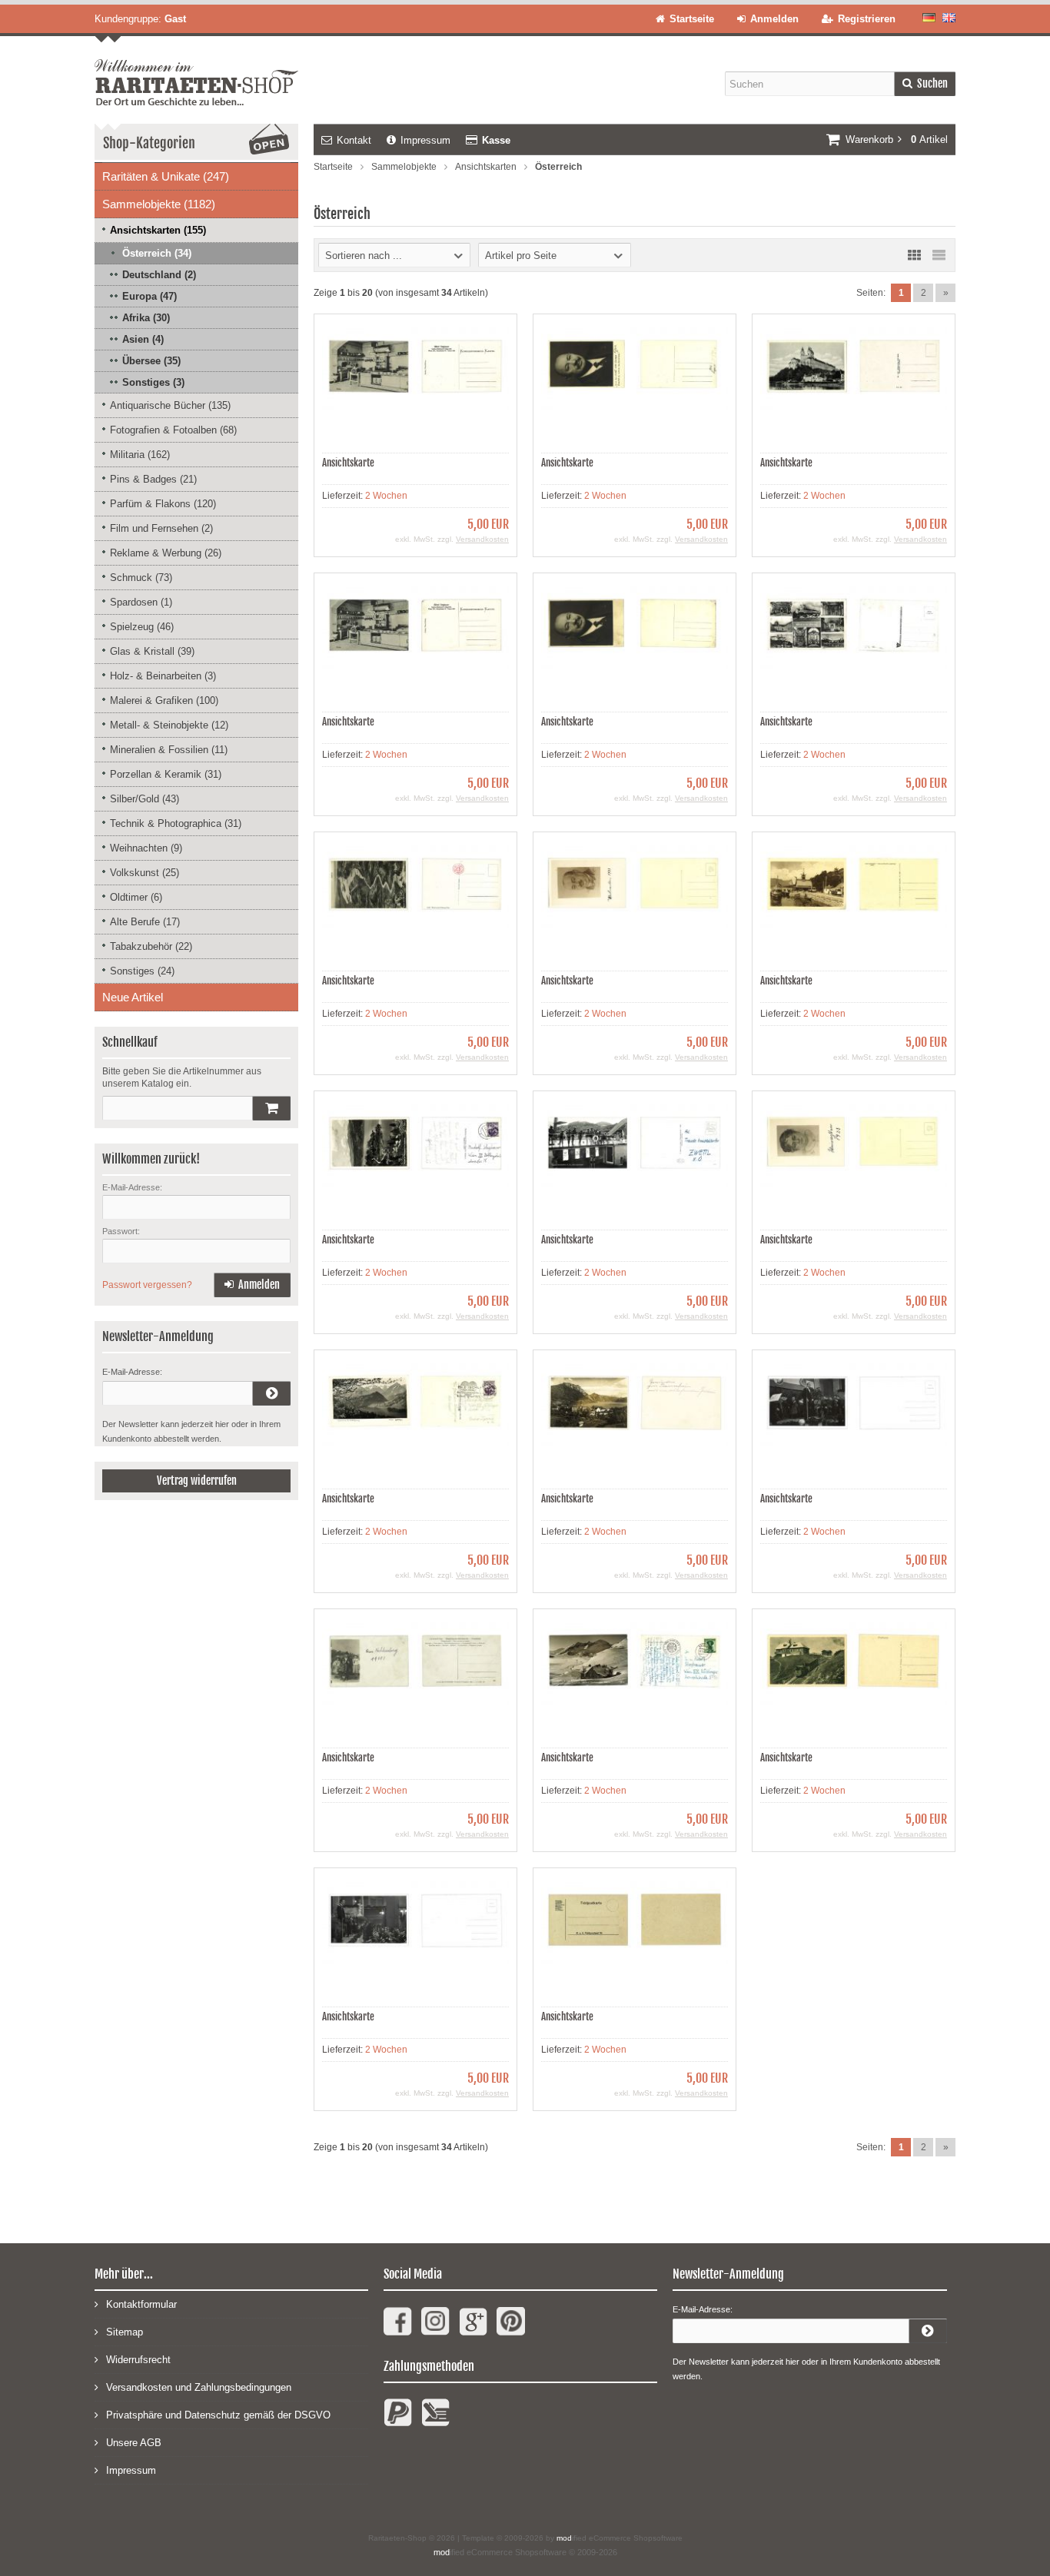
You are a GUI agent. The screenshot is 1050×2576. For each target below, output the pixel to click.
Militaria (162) (140, 455)
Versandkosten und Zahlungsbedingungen (199, 2387)
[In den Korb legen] (271, 1108)
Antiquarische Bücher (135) (170, 405)
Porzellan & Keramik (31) (166, 774)
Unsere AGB (134, 2443)
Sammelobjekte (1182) (159, 204)
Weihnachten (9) (146, 848)
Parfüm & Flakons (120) (163, 504)
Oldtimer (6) (136, 897)
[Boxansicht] (914, 255)
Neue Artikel (133, 997)
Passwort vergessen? (147, 1285)
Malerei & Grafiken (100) (164, 700)
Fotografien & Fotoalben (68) (173, 430)
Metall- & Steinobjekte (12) (169, 725)
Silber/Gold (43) (145, 799)
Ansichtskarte (348, 463)
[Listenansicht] (939, 255)
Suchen (925, 84)
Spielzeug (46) (142, 627)
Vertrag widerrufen (197, 1481)
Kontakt (354, 140)
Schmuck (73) (141, 578)
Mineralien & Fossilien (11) (169, 750)
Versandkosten (482, 539)
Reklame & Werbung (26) (166, 553)
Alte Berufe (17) (145, 922)
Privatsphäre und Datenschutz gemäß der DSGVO (218, 2415)
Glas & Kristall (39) (152, 651)
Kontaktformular (141, 2304)
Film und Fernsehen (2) (161, 528)
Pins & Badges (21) (153, 479)
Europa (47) (150, 296)
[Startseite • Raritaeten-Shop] (196, 71)
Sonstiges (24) (142, 971)
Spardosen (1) (141, 602)
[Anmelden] (271, 1393)
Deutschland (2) (159, 275)
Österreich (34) (157, 253)
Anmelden (252, 1285)
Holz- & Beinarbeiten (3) (163, 676)
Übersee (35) (151, 361)
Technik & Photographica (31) (176, 823)
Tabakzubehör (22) (151, 946)
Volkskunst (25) (145, 873)
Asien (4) (143, 339)
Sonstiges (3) (153, 382)
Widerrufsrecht (138, 2360)
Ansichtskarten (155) (158, 230)
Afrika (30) (146, 318)
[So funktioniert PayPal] (398, 2419)
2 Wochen (386, 496)
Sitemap (125, 2332)
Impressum (425, 140)
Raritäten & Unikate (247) (166, 176)
